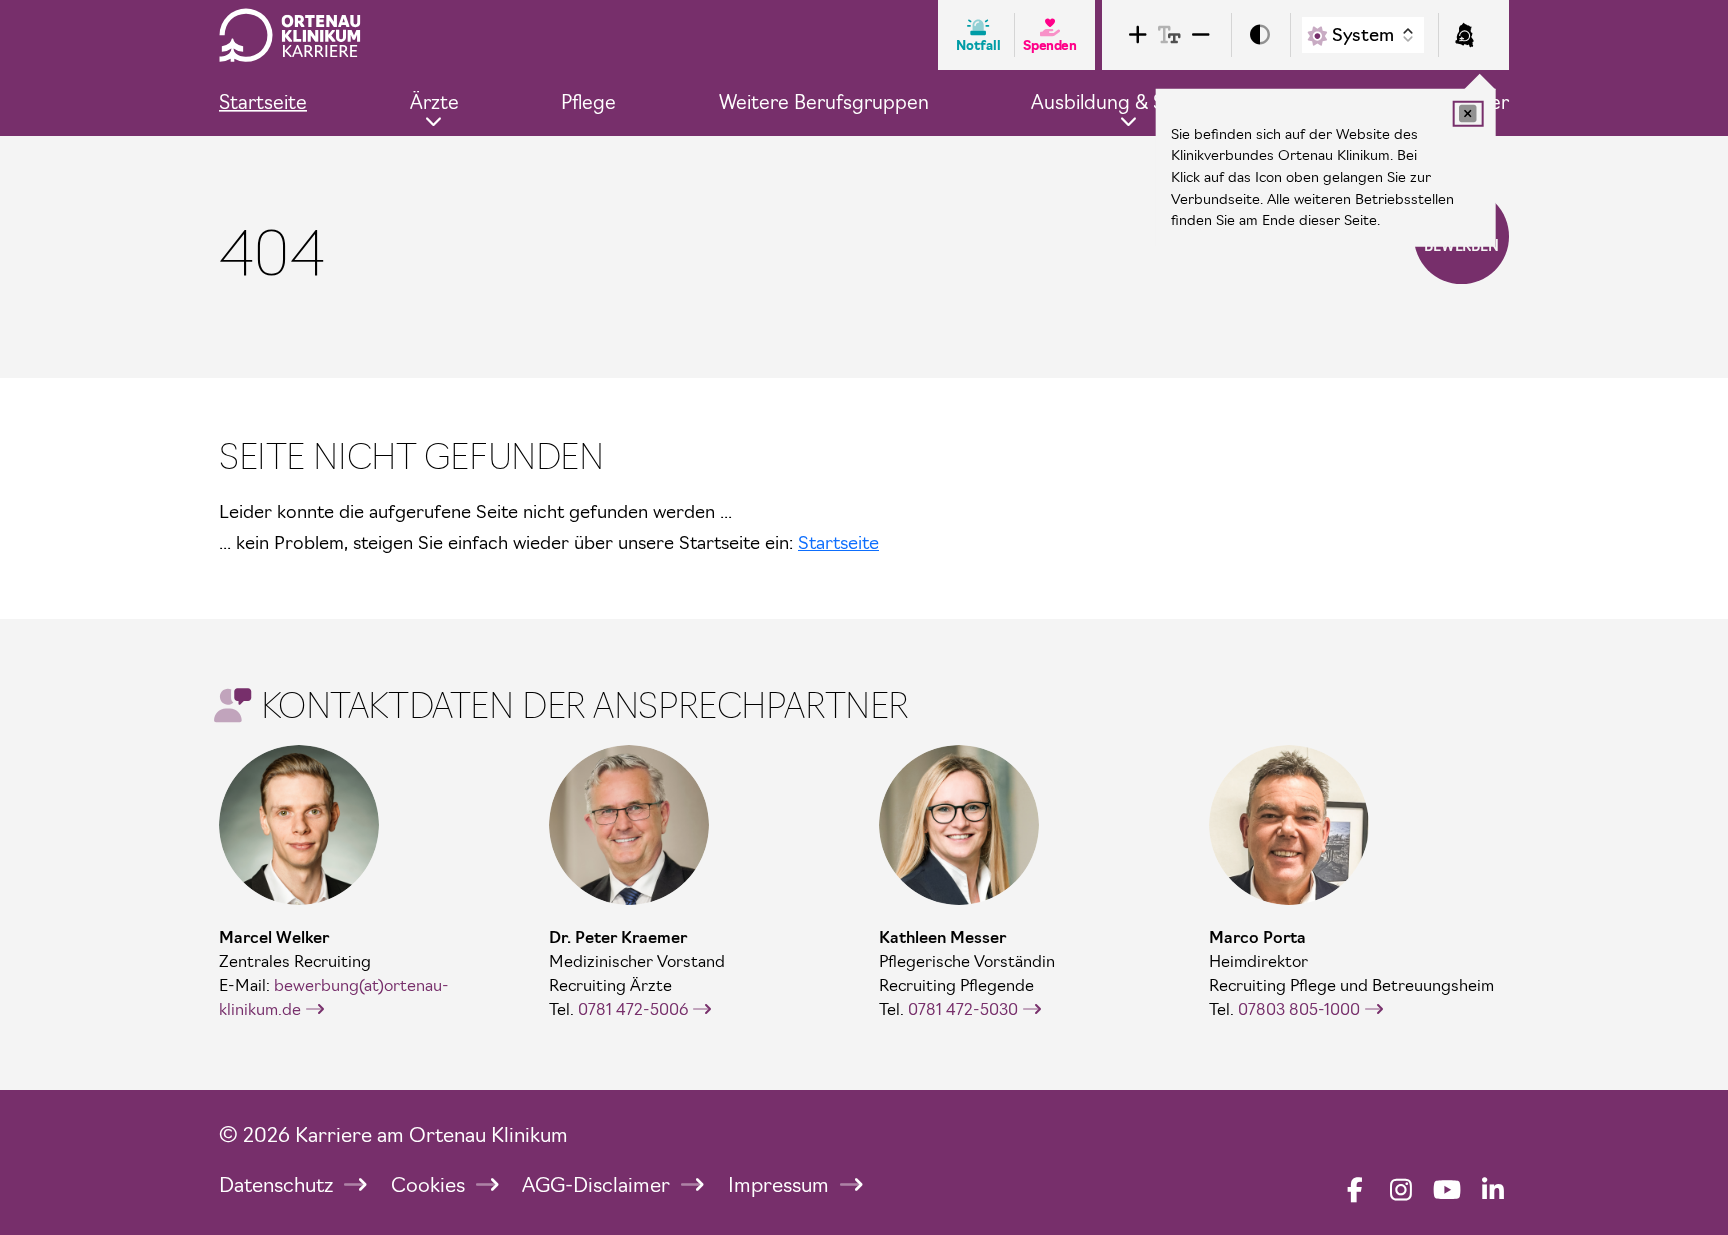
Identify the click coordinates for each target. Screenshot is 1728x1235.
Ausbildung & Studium (1128, 102)
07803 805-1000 (1299, 1009)
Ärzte (434, 102)
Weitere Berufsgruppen (824, 102)
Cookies (430, 1185)
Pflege (588, 102)
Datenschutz (278, 1185)
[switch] (1260, 35)
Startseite (263, 102)
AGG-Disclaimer (598, 1185)
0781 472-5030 (963, 1009)
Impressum (781, 1185)
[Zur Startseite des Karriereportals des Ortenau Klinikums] (290, 35)
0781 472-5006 (633, 1009)
